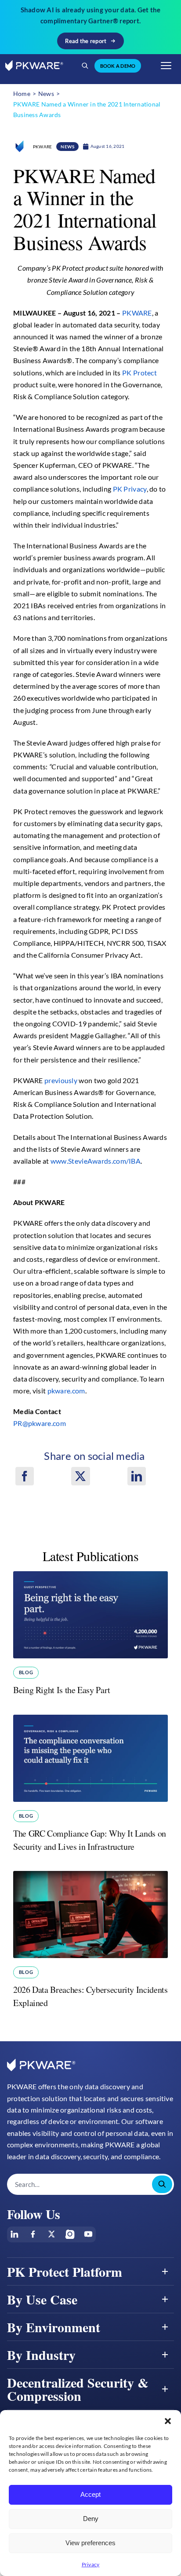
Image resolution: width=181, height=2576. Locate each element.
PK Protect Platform (65, 2271)
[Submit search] (162, 2184)
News (67, 147)
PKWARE (137, 313)
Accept (90, 2494)
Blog (26, 1672)
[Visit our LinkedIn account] (14, 2234)
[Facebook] (25, 1476)
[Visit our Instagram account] (70, 2234)
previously (61, 1080)
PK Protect (139, 373)
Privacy (91, 2564)
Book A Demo (118, 66)
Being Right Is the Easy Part (62, 1690)
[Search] (85, 66)
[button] (168, 2421)
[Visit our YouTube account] (88, 2234)
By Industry (41, 2355)
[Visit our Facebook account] (33, 2234)
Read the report (86, 41)
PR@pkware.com (40, 1423)
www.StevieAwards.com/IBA (96, 1161)
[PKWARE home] (34, 66)
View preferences (90, 2543)
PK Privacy (130, 489)
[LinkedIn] (137, 1476)
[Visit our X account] (51, 2234)
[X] (80, 1476)
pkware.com (66, 1391)
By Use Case (42, 2299)
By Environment (54, 2327)
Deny (91, 2519)
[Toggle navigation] (166, 66)
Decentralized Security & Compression (78, 2389)
